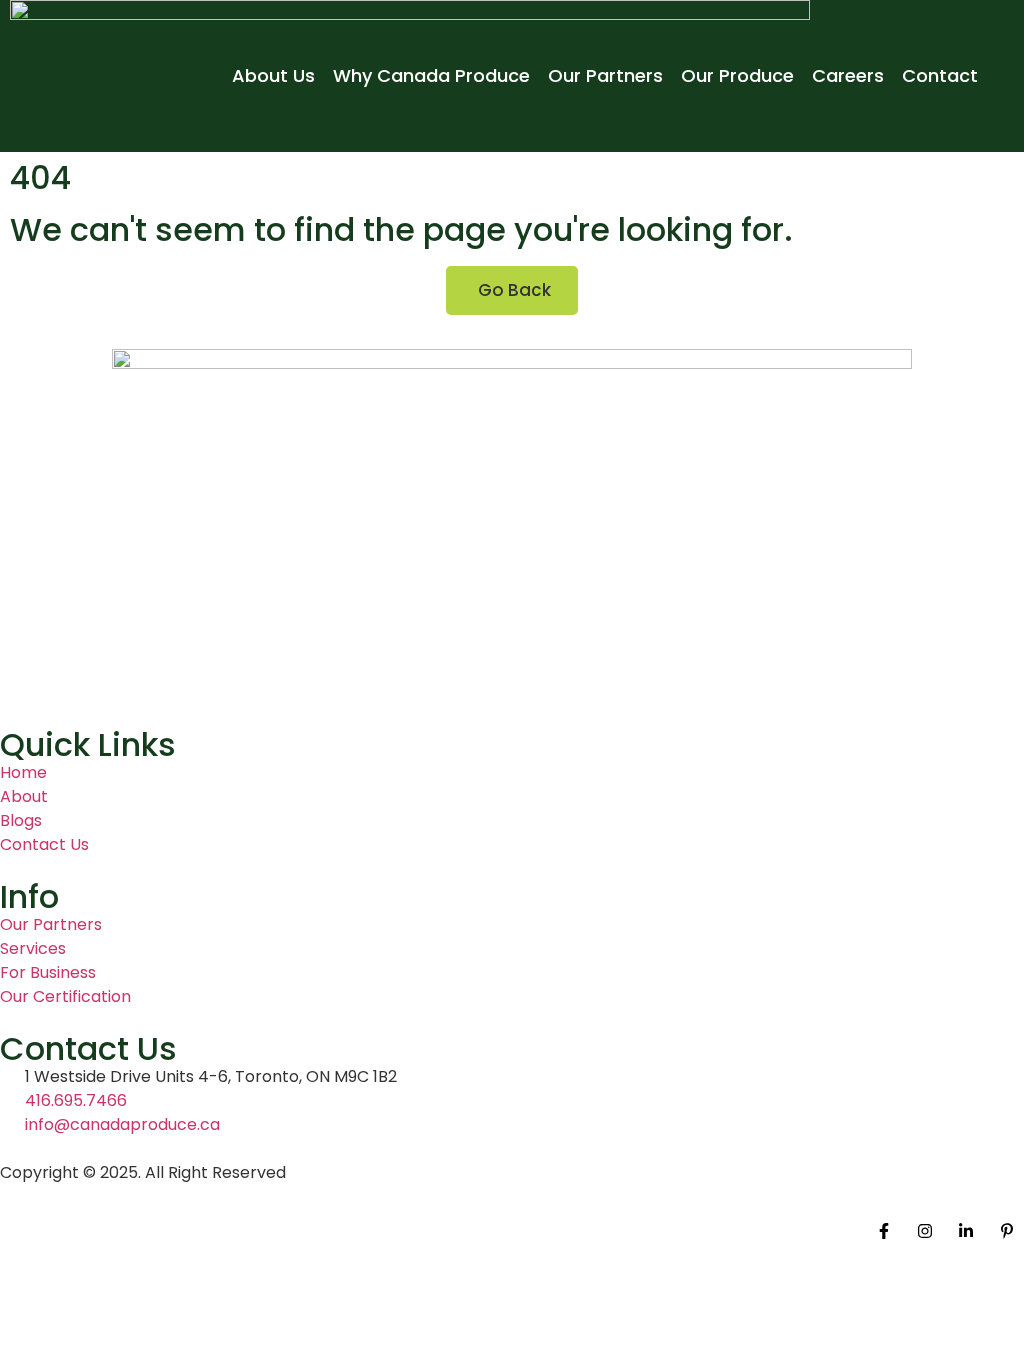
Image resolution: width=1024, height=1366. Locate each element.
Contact (940, 75)
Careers (848, 75)
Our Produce (737, 75)
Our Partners (605, 75)
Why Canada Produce (431, 75)
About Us (273, 75)
